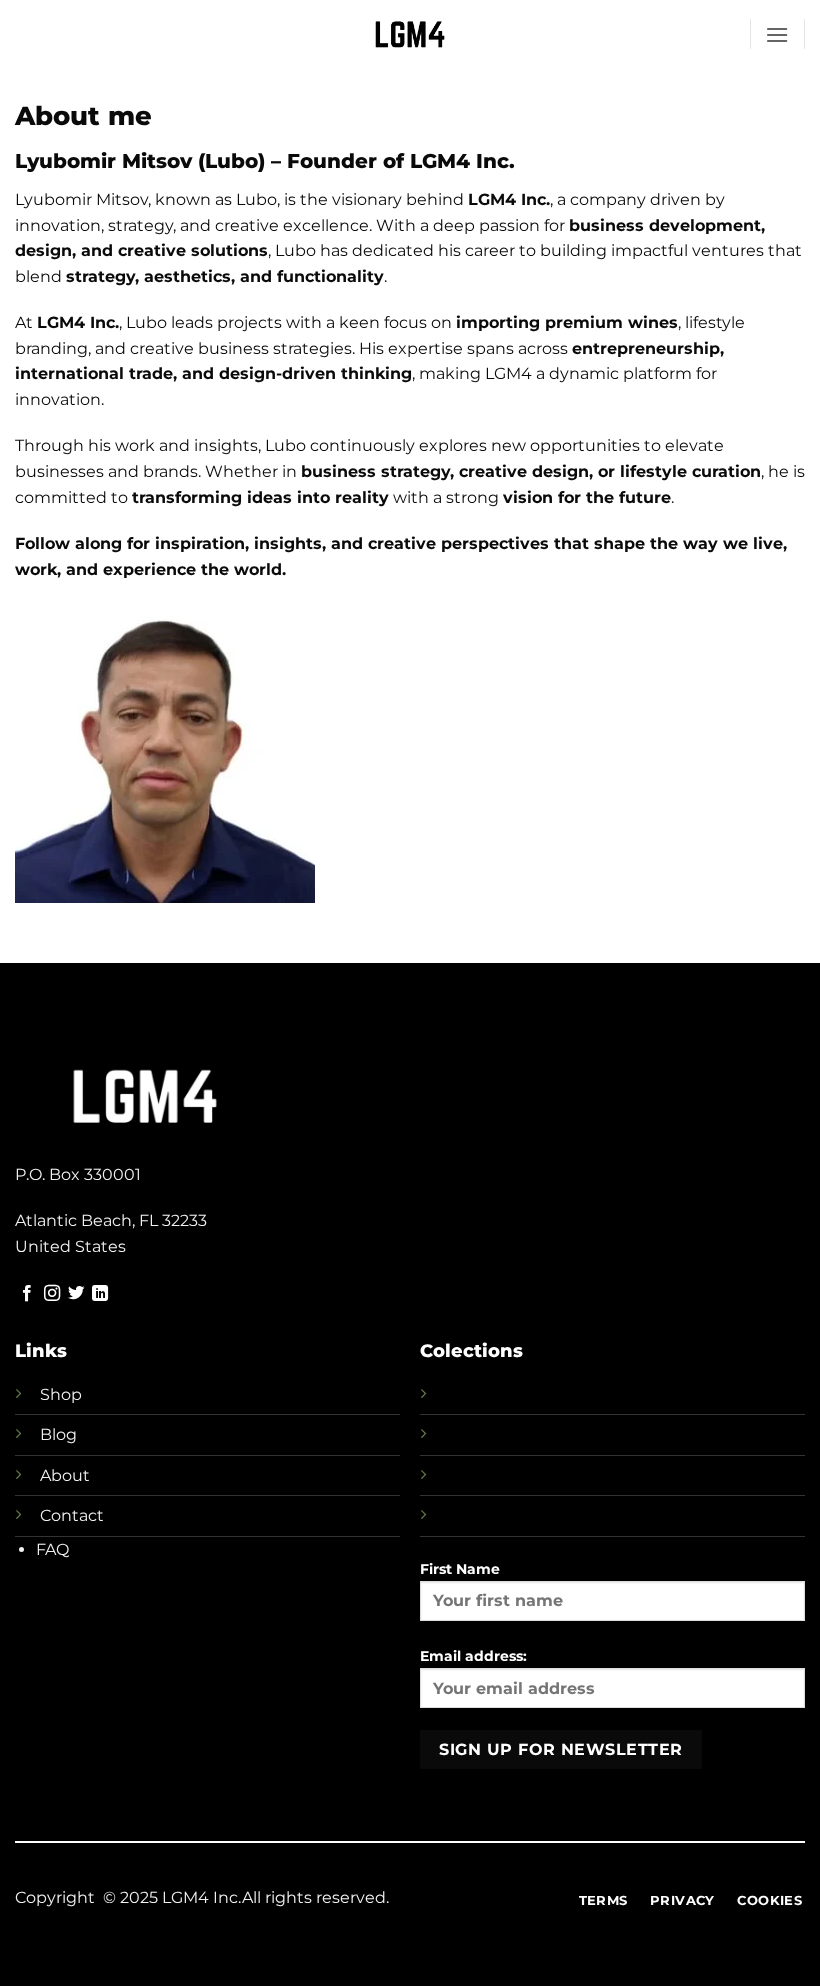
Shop (61, 1394)
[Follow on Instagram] (52, 1294)
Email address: (473, 1656)
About (65, 1475)
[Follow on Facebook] (27, 1294)
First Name (460, 1569)
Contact (72, 1515)
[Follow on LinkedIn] (100, 1294)
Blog (58, 1434)
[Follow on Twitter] (76, 1294)
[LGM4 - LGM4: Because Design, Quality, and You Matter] (410, 34)
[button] (777, 34)
